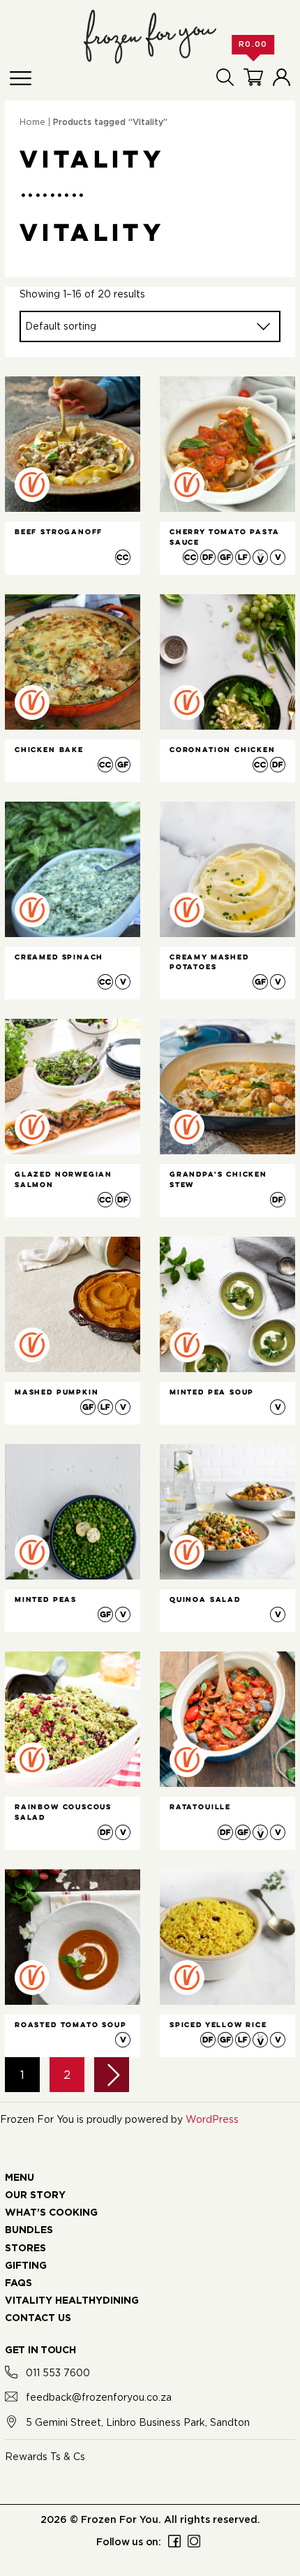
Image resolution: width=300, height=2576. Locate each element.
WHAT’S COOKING (51, 2213)
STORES (25, 2249)
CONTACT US (38, 2318)
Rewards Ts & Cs (45, 2456)
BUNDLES (29, 2230)
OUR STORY (35, 2195)
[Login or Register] (282, 77)
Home (32, 122)
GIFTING (26, 2266)
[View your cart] (253, 77)
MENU (20, 2178)
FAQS (18, 2283)
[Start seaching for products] (225, 77)
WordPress (212, 2119)
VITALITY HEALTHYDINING (72, 2301)
